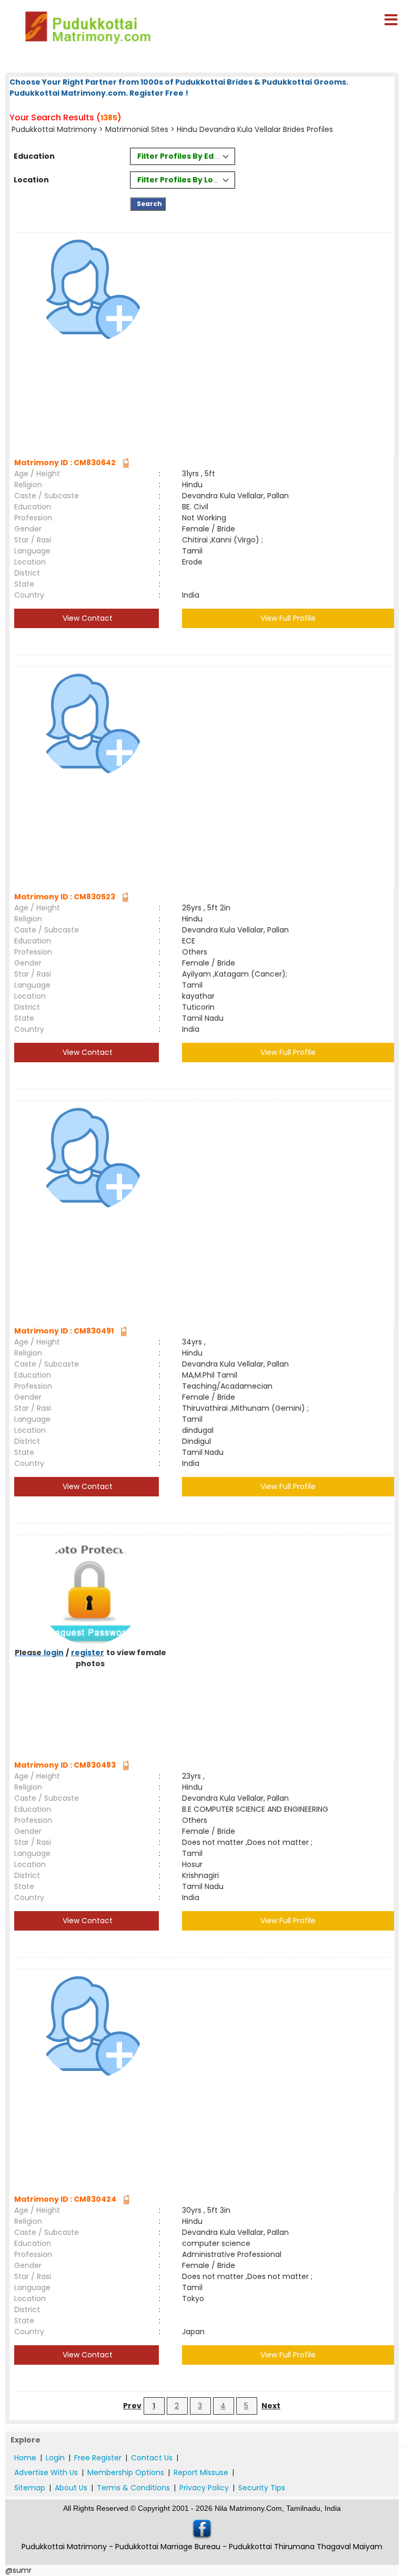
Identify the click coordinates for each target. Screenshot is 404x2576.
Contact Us (152, 2458)
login (54, 1653)
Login (55, 2458)
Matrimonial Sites (137, 129)
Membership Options (126, 2472)
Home (25, 2458)
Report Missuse (201, 2472)
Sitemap (30, 2488)
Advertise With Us (46, 2472)
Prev (132, 2406)
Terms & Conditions (133, 2488)
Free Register (98, 2458)
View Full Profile (288, 618)
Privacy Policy (204, 2488)
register (88, 1653)
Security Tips (262, 2488)
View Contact (87, 618)
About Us (71, 2488)
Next (271, 2406)
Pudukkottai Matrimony (54, 129)
